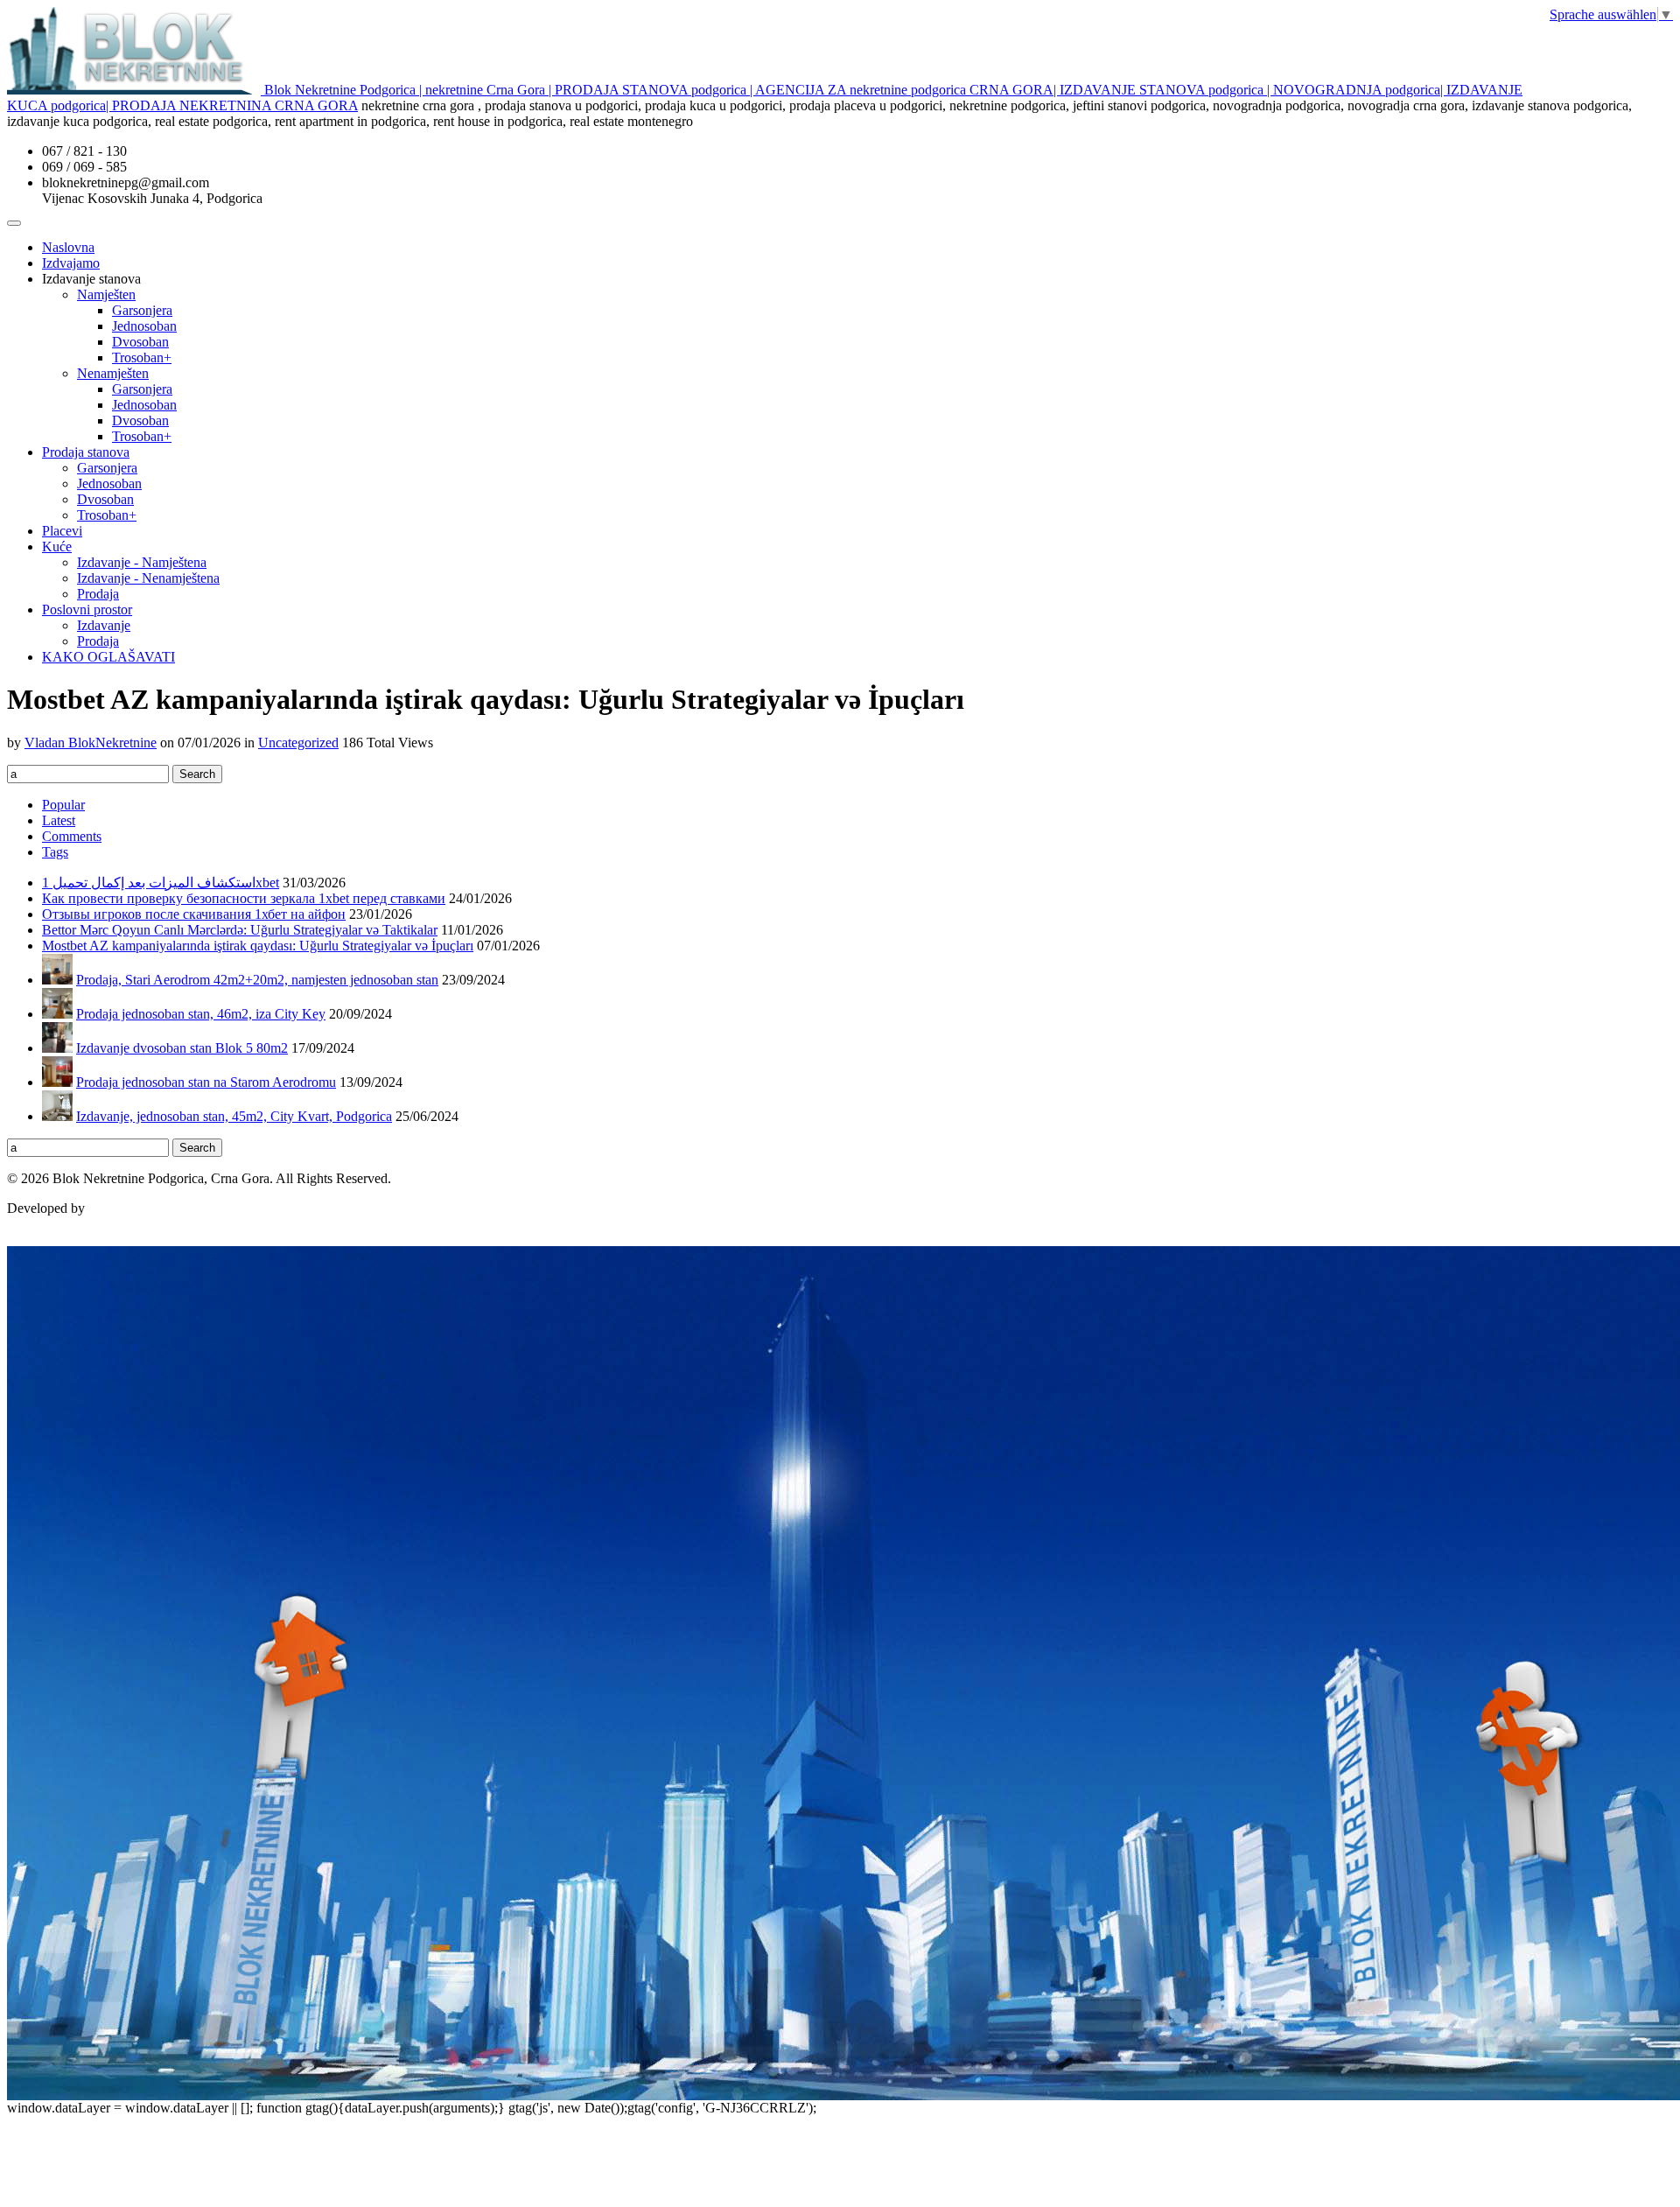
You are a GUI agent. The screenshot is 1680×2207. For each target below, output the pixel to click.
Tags (55, 852)
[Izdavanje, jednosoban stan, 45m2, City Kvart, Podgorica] (57, 1116)
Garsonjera (142, 310)
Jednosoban (144, 326)
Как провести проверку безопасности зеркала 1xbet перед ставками (244, 898)
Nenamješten (113, 373)
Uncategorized (298, 743)
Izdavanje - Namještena (142, 562)
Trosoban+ (142, 357)
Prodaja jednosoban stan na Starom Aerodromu (206, 1082)
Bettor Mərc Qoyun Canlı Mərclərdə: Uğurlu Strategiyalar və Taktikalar (240, 930)
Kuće (57, 546)
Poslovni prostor (87, 610)
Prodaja (98, 594)
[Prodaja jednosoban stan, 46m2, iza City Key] (57, 1014)
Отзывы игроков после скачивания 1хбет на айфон (194, 914)
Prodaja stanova (86, 452)
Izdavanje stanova (91, 279)
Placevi (62, 531)
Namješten (106, 294)
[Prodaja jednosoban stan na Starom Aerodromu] (57, 1082)
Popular (63, 805)
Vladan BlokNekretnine (91, 743)
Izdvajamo (71, 263)
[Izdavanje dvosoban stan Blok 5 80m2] (57, 1048)
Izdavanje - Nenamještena (148, 578)
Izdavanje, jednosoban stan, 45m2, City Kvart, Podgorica (234, 1116)
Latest (59, 820)
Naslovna (68, 247)
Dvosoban (140, 342)
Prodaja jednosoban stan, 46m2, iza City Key (201, 1014)
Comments (72, 836)
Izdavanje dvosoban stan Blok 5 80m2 (182, 1048)
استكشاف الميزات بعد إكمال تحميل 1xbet (161, 883)
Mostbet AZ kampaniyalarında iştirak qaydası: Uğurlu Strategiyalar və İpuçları (258, 946)
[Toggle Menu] (14, 223)
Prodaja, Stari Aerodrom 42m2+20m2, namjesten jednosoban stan (257, 980)
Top (18, 1238)
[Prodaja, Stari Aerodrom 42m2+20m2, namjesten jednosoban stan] (57, 980)
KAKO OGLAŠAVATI (108, 657)
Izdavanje (104, 625)
